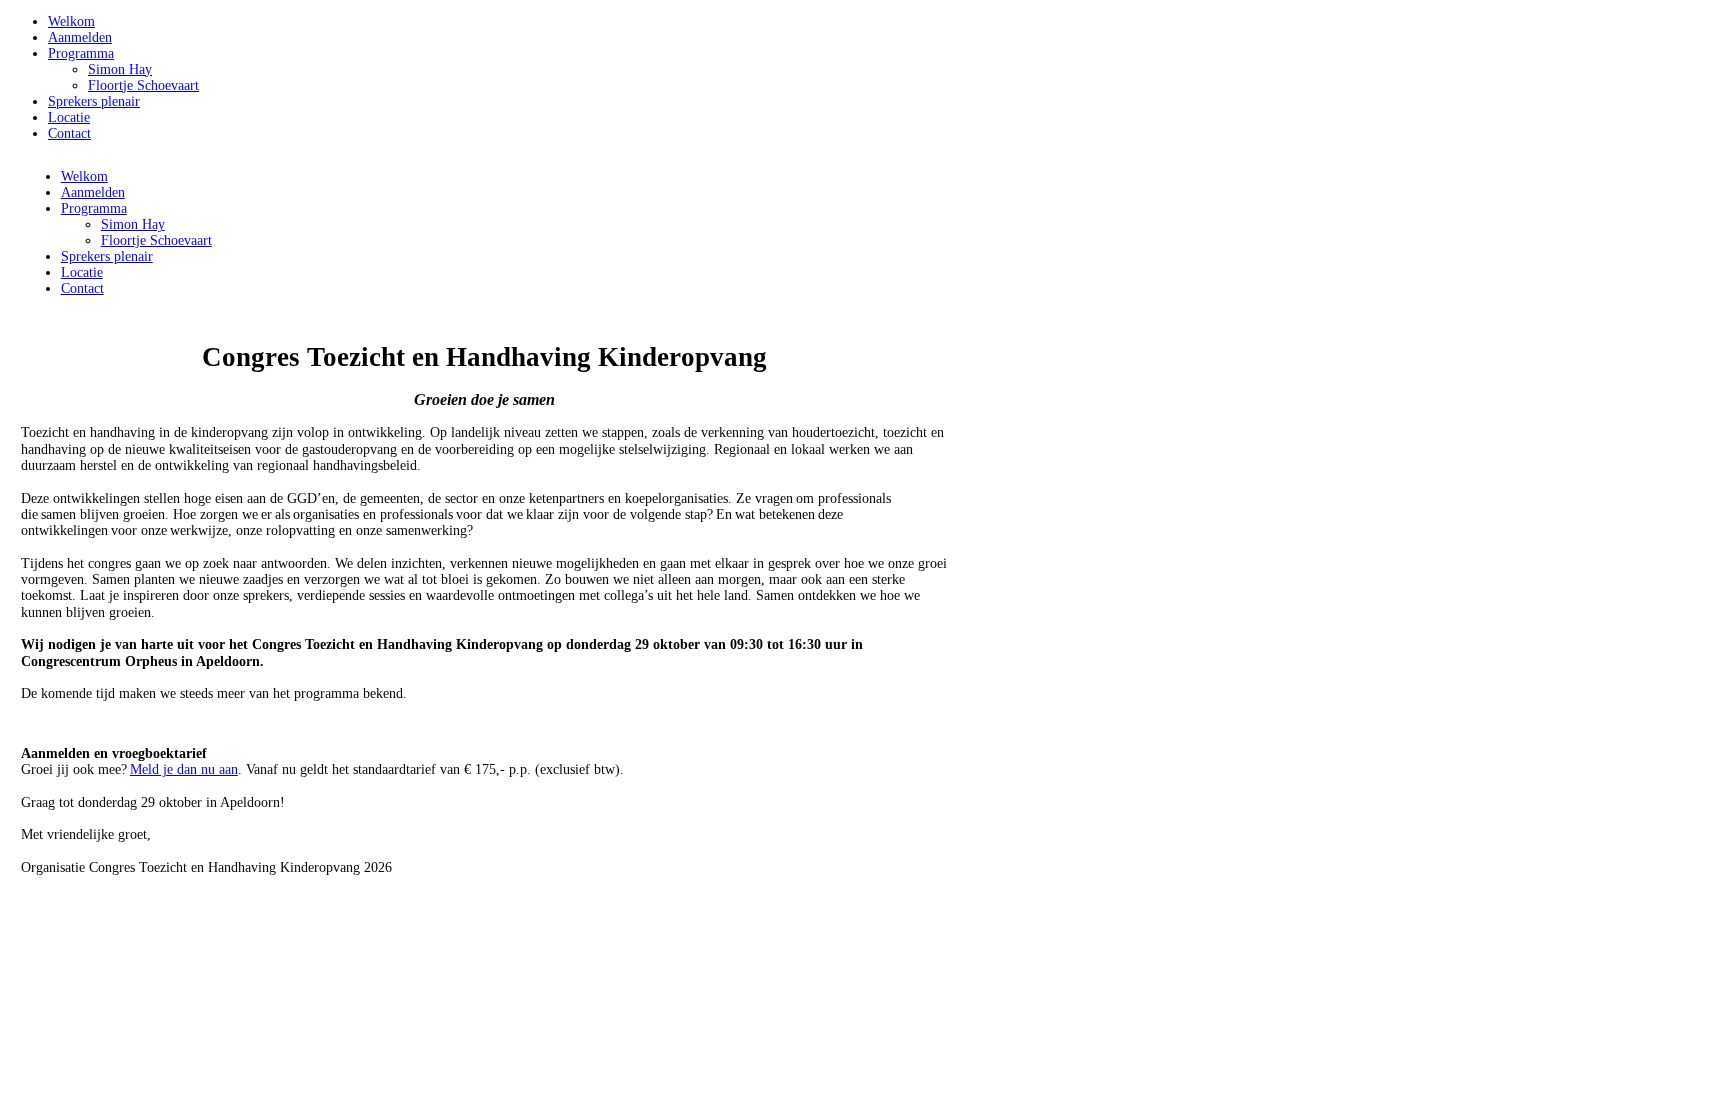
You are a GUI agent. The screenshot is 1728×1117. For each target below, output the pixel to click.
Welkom (71, 21)
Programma (81, 53)
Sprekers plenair (94, 101)
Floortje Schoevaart (143, 85)
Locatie (69, 117)
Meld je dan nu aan (184, 769)
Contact (69, 133)
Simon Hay (120, 69)
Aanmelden (80, 37)
